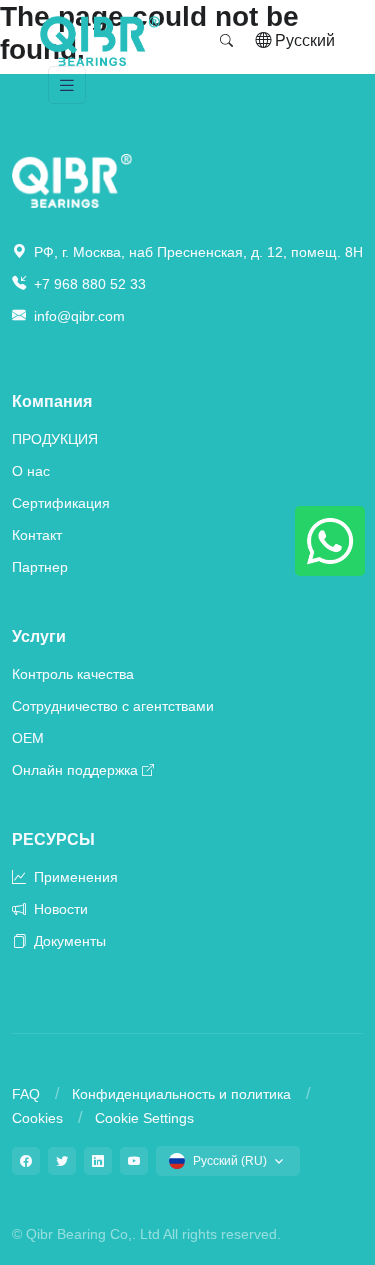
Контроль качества (73, 674)
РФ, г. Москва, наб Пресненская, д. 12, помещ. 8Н (196, 252)
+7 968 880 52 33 (88, 284)
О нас (31, 471)
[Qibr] (72, 179)
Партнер (40, 567)
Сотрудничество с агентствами (113, 706)
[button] (227, 41)
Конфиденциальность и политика (181, 1094)
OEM (28, 738)
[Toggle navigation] (67, 85)
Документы (68, 941)
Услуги (39, 636)
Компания (52, 401)
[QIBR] (100, 41)
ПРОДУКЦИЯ (55, 439)
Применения (74, 877)
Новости (59, 909)
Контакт (37, 535)
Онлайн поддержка (75, 770)
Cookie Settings (144, 1118)
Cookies (37, 1118)
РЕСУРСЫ (53, 839)
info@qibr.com (79, 316)
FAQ (26, 1094)
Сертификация (61, 503)
